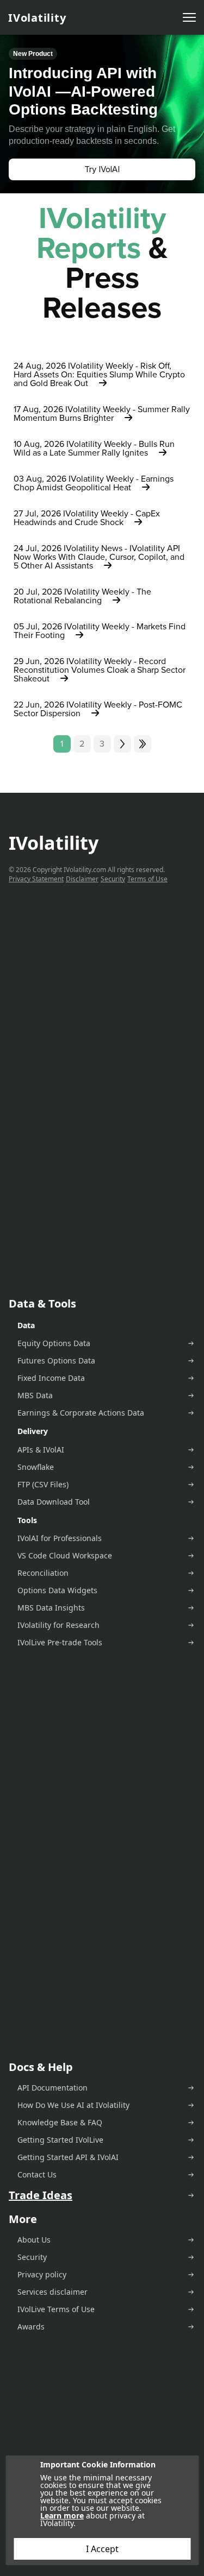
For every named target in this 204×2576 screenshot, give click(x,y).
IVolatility (37, 18)
